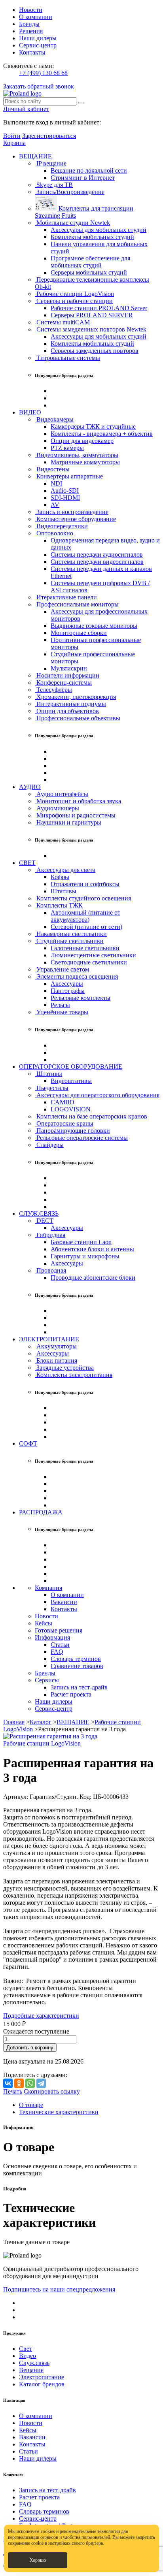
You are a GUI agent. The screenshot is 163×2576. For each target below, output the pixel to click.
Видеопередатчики (61, 526)
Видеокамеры (54, 419)
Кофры (60, 877)
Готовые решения (59, 1630)
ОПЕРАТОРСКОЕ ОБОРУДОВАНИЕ (71, 1067)
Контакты (32, 52)
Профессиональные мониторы (77, 604)
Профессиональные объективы (78, 718)
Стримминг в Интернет (83, 178)
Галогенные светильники (85, 948)
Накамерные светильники (71, 934)
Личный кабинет (26, 109)
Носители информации (67, 675)
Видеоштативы (71, 1081)
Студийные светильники (69, 941)
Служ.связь (34, 2363)
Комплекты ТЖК (59, 905)
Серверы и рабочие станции (74, 301)
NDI (56, 483)
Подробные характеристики (41, 2016)
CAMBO (63, 1102)
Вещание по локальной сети (89, 170)
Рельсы (60, 1005)
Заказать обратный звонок (39, 86)
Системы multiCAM (62, 322)
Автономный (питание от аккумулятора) (85, 916)
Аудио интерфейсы (62, 794)
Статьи (60, 1645)
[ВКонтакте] (8, 2083)
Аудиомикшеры (57, 808)
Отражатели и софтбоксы (85, 884)
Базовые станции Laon (81, 1242)
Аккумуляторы (56, 1346)
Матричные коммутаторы (85, 462)
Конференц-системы (63, 683)
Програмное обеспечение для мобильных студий (90, 262)
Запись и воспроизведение (72, 512)
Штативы (63, 891)
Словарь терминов (76, 1659)
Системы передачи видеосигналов (97, 562)
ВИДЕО (30, 412)
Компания (48, 1588)
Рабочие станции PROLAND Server (99, 308)
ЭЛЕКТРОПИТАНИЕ (49, 1339)
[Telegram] (41, 2083)
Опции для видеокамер (82, 441)
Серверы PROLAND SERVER (92, 315)
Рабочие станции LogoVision (74, 294)
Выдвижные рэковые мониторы (94, 626)
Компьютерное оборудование (75, 519)
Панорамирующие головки (72, 1131)
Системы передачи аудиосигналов (97, 555)
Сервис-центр (38, 45)
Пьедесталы (52, 1088)
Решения (31, 31)
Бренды (29, 24)
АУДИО (30, 787)
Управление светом (62, 969)
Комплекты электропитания (74, 1375)
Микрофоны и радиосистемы (75, 815)
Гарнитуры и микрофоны (85, 1256)
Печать (13, 2091)
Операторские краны (64, 1123)
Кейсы (44, 1623)
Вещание (31, 2370)
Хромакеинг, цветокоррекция (75, 697)
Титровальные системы (67, 358)
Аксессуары (67, 984)
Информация (52, 1637)
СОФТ (28, 1443)
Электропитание (42, 2377)
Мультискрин (69, 668)
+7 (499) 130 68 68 (43, 73)
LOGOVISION (71, 1109)
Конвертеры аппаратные (69, 476)
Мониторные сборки (79, 633)
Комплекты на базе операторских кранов (91, 1116)
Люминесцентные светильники (93, 955)
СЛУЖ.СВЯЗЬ (39, 1214)
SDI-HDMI (65, 498)
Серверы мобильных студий (89, 272)
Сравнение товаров (77, 1666)
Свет (26, 2349)
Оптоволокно (54, 533)
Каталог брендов (42, 2384)
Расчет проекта (71, 1694)
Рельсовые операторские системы (81, 1138)
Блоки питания (56, 1360)
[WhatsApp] (30, 2083)
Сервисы (47, 1680)
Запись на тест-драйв (79, 1687)
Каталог (41, 1722)
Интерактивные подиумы (70, 704)
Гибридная (50, 1235)
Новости (31, 10)
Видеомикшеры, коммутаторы (77, 455)
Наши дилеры (38, 38)
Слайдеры (49, 1145)
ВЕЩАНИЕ (35, 156)
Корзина (14, 143)
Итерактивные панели (66, 597)
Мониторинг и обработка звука (78, 801)
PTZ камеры (67, 448)
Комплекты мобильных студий (92, 237)
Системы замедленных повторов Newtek (91, 329)
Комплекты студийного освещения (83, 898)
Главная (14, 1722)
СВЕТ (27, 863)
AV (55, 505)
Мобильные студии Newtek (72, 223)
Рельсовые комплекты (81, 998)
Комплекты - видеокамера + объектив (102, 434)
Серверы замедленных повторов (95, 351)
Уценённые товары (62, 1012)
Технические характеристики (59, 2112)
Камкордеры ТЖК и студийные (93, 427)
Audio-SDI (65, 491)
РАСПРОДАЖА (41, 1512)
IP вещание (51, 163)
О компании (36, 17)
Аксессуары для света (65, 870)
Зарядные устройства (64, 1368)
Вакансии (64, 1602)
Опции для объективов (67, 711)
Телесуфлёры (53, 690)
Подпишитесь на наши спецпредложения (59, 2289)
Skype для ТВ (54, 185)
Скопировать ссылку (52, 2091)
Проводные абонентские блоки (93, 1278)
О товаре (31, 2105)
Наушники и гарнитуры (68, 822)
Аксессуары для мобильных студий (99, 230)
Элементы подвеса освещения (76, 976)
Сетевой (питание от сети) (86, 927)
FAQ (57, 1652)
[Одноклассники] (19, 2083)
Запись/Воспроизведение (70, 192)
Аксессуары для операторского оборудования (97, 1095)
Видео (27, 2356)
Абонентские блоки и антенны (92, 1249)
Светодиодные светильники (89, 962)
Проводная (50, 1270)
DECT (44, 1221)
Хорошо (38, 2560)
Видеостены (52, 469)
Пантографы (68, 991)
